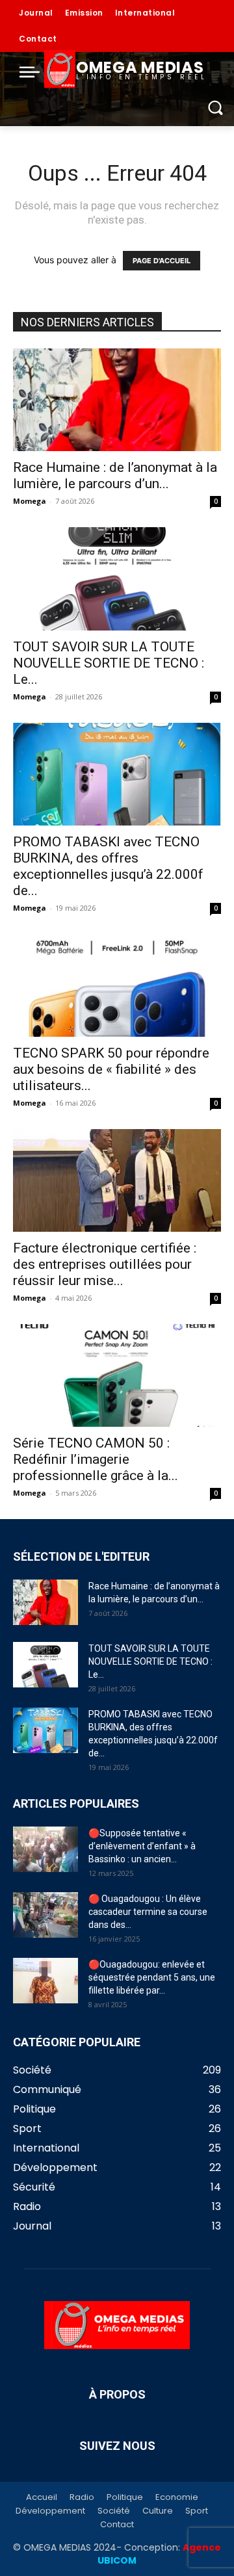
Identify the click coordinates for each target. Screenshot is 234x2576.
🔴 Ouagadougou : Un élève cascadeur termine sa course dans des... (148, 1912)
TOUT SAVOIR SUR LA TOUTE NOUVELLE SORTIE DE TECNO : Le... (109, 663)
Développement (50, 2511)
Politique (125, 2497)
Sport (197, 2511)
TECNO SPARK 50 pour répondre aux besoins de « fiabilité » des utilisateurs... (111, 1069)
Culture (158, 2511)
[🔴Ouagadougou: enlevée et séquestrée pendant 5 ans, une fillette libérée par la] (45, 1981)
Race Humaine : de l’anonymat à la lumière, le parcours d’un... (115, 475)
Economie (177, 2497)
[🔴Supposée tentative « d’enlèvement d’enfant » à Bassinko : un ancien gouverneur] (45, 1849)
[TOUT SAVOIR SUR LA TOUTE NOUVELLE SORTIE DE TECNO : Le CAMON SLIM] (117, 579)
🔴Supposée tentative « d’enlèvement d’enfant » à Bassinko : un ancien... (142, 1846)
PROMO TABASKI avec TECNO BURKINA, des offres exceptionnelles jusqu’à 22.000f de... (108, 866)
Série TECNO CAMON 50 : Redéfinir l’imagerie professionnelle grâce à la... (96, 1459)
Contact (117, 2525)
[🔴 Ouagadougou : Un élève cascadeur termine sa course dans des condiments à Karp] (45, 1915)
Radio (82, 2497)
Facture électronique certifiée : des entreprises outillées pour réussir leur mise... (105, 1264)
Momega (30, 501)
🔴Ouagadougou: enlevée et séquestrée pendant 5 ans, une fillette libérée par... (152, 1977)
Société (114, 2511)
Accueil (42, 2497)
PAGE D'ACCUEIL (162, 261)
